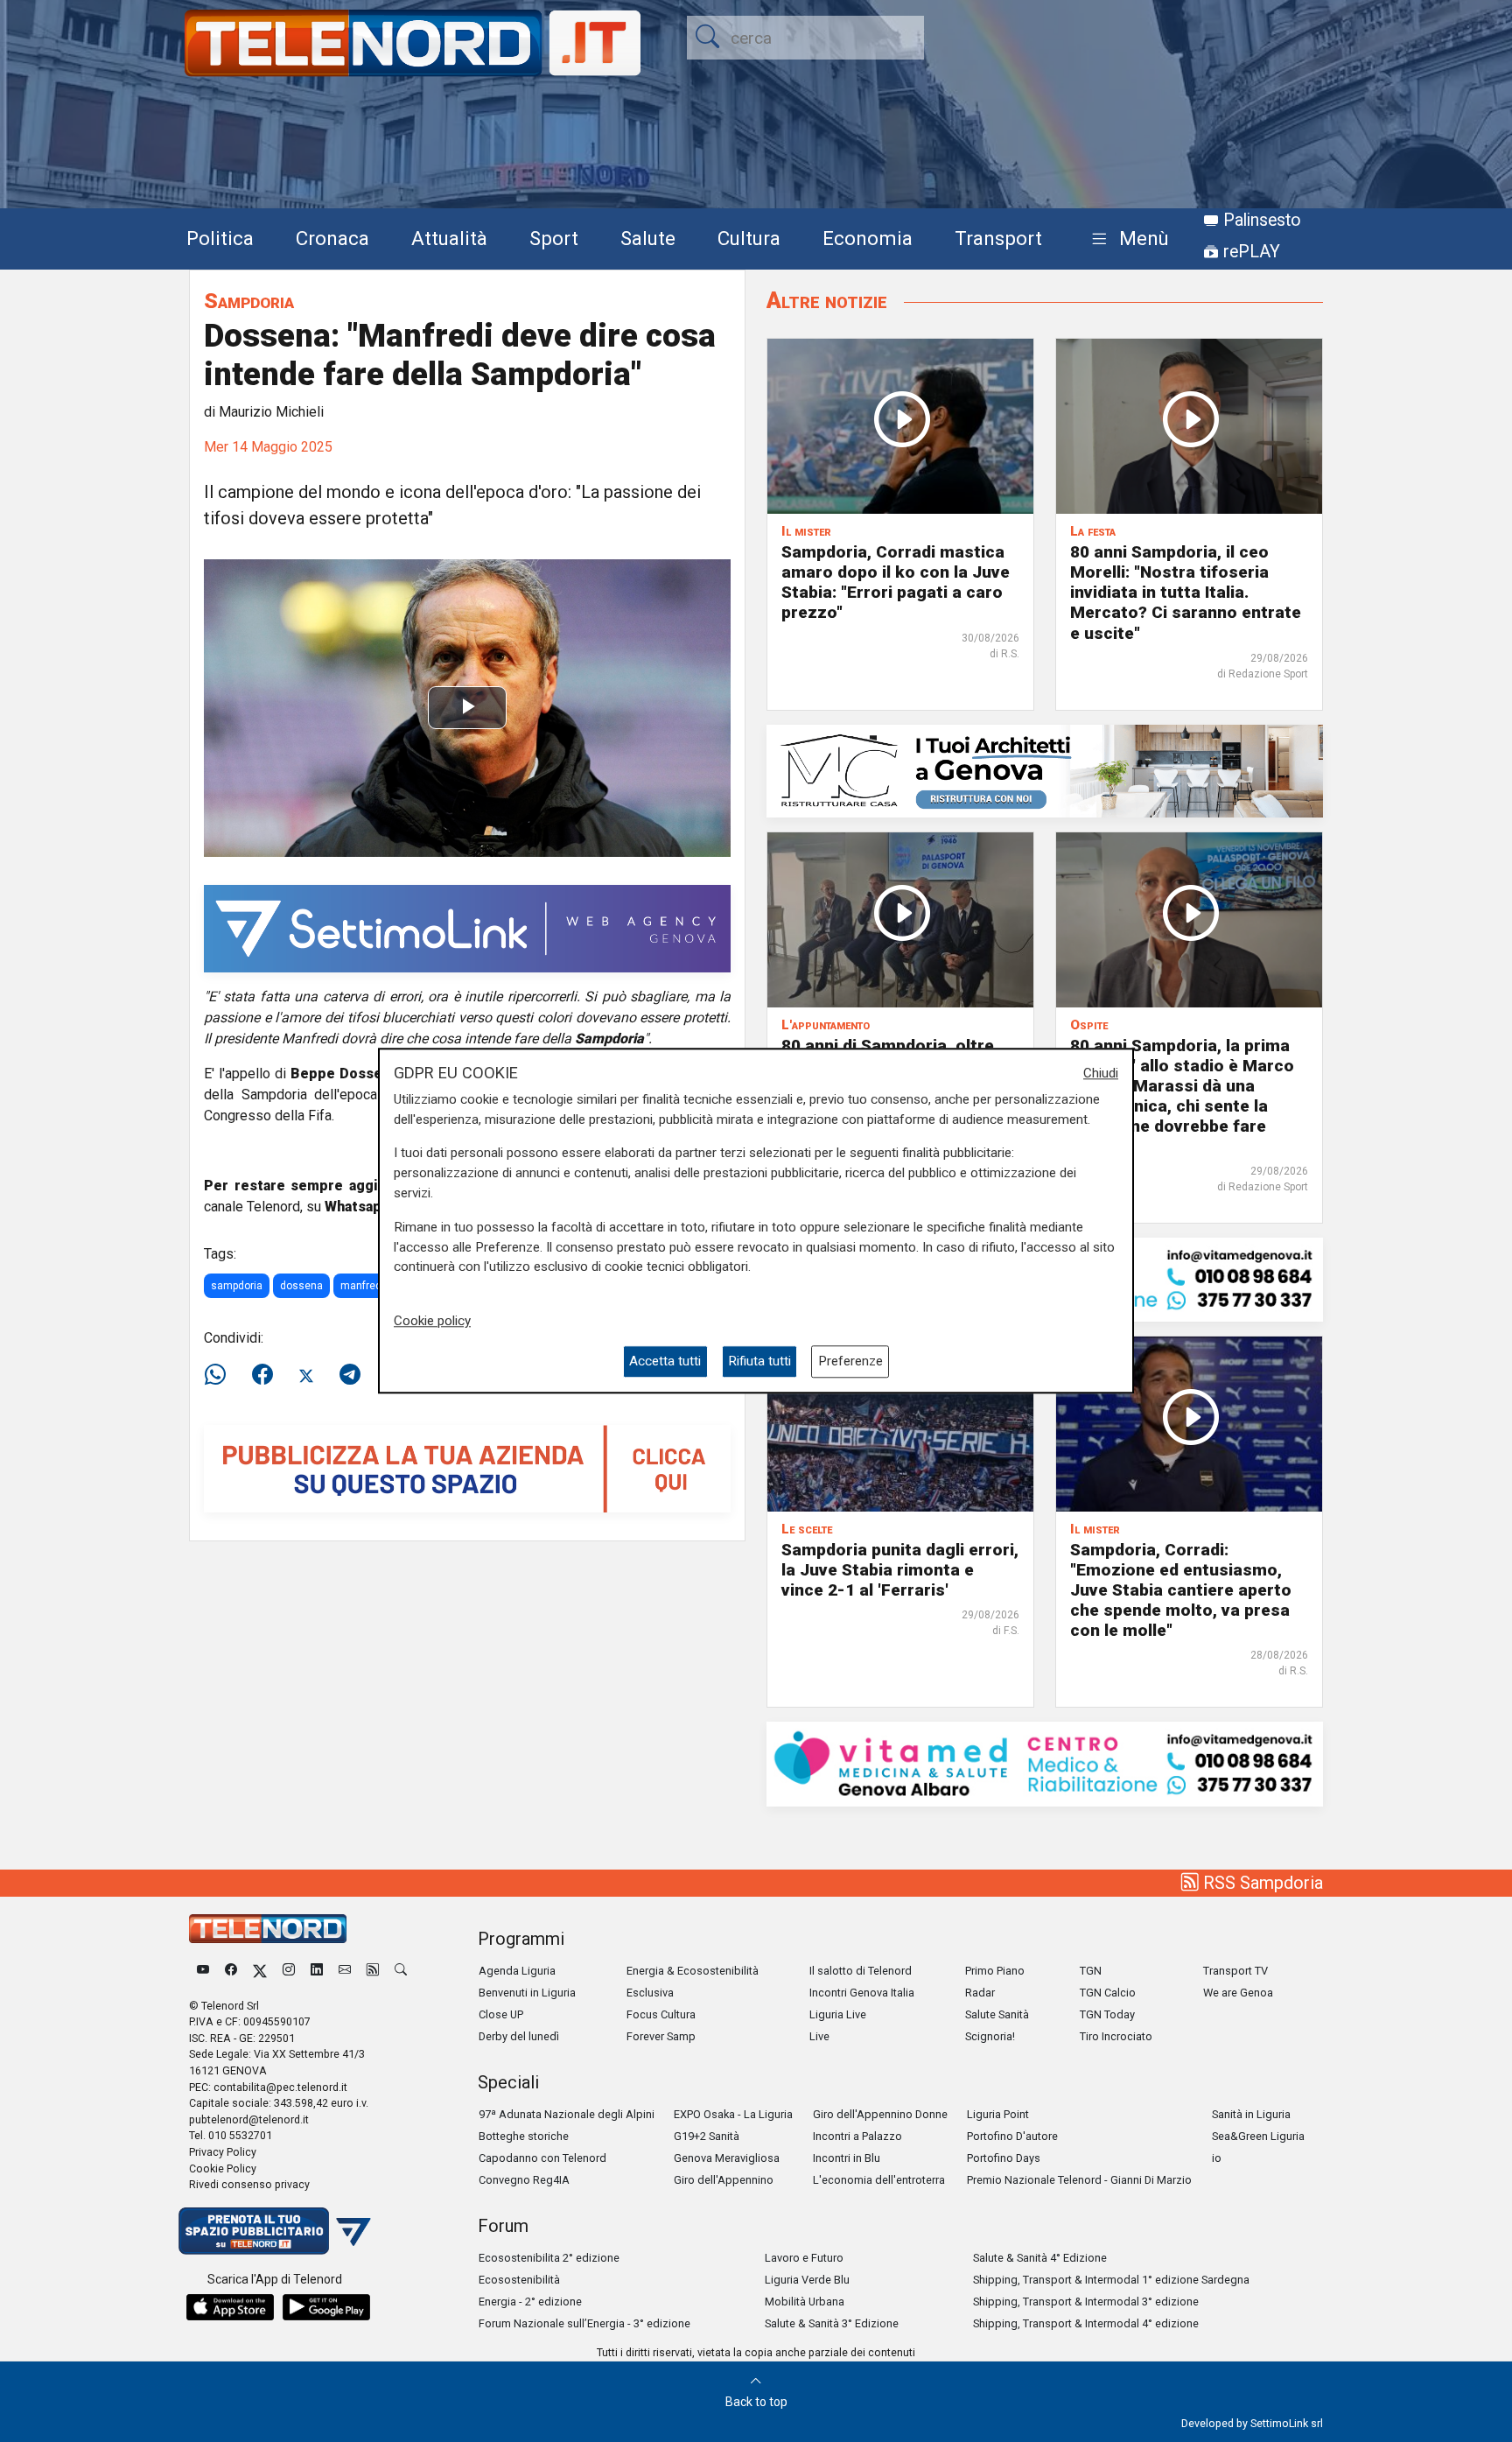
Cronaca (332, 238)
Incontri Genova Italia (862, 1993)
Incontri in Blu (847, 2158)
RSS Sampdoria (1261, 1883)
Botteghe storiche (524, 2136)
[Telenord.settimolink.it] (467, 1467)
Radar (980, 1993)
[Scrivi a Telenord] (345, 1971)
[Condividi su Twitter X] (306, 1375)
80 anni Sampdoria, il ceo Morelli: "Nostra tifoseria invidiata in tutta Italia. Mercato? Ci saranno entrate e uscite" (1186, 592)
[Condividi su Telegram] (350, 1375)
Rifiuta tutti (759, 1362)
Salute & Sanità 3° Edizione (832, 2323)
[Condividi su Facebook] (262, 1375)
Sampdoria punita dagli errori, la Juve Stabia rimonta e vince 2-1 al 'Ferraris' (900, 1570)
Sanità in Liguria (1251, 2114)
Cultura (749, 238)
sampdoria (237, 1286)
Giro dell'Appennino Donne (880, 2114)
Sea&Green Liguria (1258, 2136)
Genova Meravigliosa (727, 2158)
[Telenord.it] (275, 2230)
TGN (1091, 1971)
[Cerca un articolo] (401, 1971)
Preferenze (850, 1362)
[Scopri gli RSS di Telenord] (373, 1971)
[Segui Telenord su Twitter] (260, 1971)
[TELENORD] (268, 1929)
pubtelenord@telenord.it (249, 2119)
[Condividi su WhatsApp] (220, 1375)
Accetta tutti (665, 1362)
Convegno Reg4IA (524, 2180)
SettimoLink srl (1287, 2423)
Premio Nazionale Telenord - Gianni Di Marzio (1079, 2180)
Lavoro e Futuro (804, 2258)
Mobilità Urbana (805, 2302)
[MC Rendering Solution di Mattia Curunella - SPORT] (1045, 770)
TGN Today (1107, 2014)
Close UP (501, 2014)
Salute (648, 238)
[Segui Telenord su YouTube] (203, 1971)
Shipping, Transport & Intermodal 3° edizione (1086, 2302)
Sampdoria (249, 301)
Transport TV (1235, 1971)
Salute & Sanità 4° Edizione (1040, 2258)
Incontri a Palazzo (857, 2136)
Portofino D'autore (1012, 2136)
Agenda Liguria (517, 1971)
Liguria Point (998, 2114)
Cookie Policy (223, 2168)
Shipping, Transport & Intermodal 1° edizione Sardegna (1111, 2280)
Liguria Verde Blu (807, 2280)
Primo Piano (995, 1971)
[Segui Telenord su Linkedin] (317, 1971)
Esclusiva (650, 1993)
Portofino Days (1004, 2158)
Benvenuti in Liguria (527, 1993)
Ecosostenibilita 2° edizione (549, 2258)
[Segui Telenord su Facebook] (231, 1971)
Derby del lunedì (519, 2036)
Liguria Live (838, 2014)
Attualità (449, 238)
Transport (998, 238)
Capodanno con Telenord (542, 2158)
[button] (1127, 239)
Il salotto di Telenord (861, 1971)
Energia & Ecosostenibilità (693, 1971)
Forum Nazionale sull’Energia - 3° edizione (584, 2323)
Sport (554, 238)
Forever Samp (661, 2036)
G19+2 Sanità (707, 2136)
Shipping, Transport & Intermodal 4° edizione (1086, 2323)
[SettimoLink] (467, 927)
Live (819, 2036)
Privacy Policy (223, 2152)
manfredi (362, 1286)
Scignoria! (990, 2036)
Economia (868, 238)
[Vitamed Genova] (1045, 1763)
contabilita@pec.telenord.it (280, 2087)
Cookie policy (432, 1321)
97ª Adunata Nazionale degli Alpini (567, 2114)
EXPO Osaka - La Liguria (733, 2114)
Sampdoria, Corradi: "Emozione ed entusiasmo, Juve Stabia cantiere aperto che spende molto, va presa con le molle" (1181, 1590)
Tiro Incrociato (1116, 2036)
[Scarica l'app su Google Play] (326, 2307)
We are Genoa (1238, 1993)
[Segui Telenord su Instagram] (289, 1971)
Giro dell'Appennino (724, 2180)
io (1217, 2158)
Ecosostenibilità (519, 2280)
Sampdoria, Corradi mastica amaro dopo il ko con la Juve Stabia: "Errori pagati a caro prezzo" (896, 582)
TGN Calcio (1108, 1993)
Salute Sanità (997, 2014)
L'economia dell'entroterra (879, 2180)
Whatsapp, (360, 1207)
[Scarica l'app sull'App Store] (230, 2307)
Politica (220, 238)
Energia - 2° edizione (530, 2302)
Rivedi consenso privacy (249, 2184)
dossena (301, 1286)
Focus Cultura (661, 2014)
